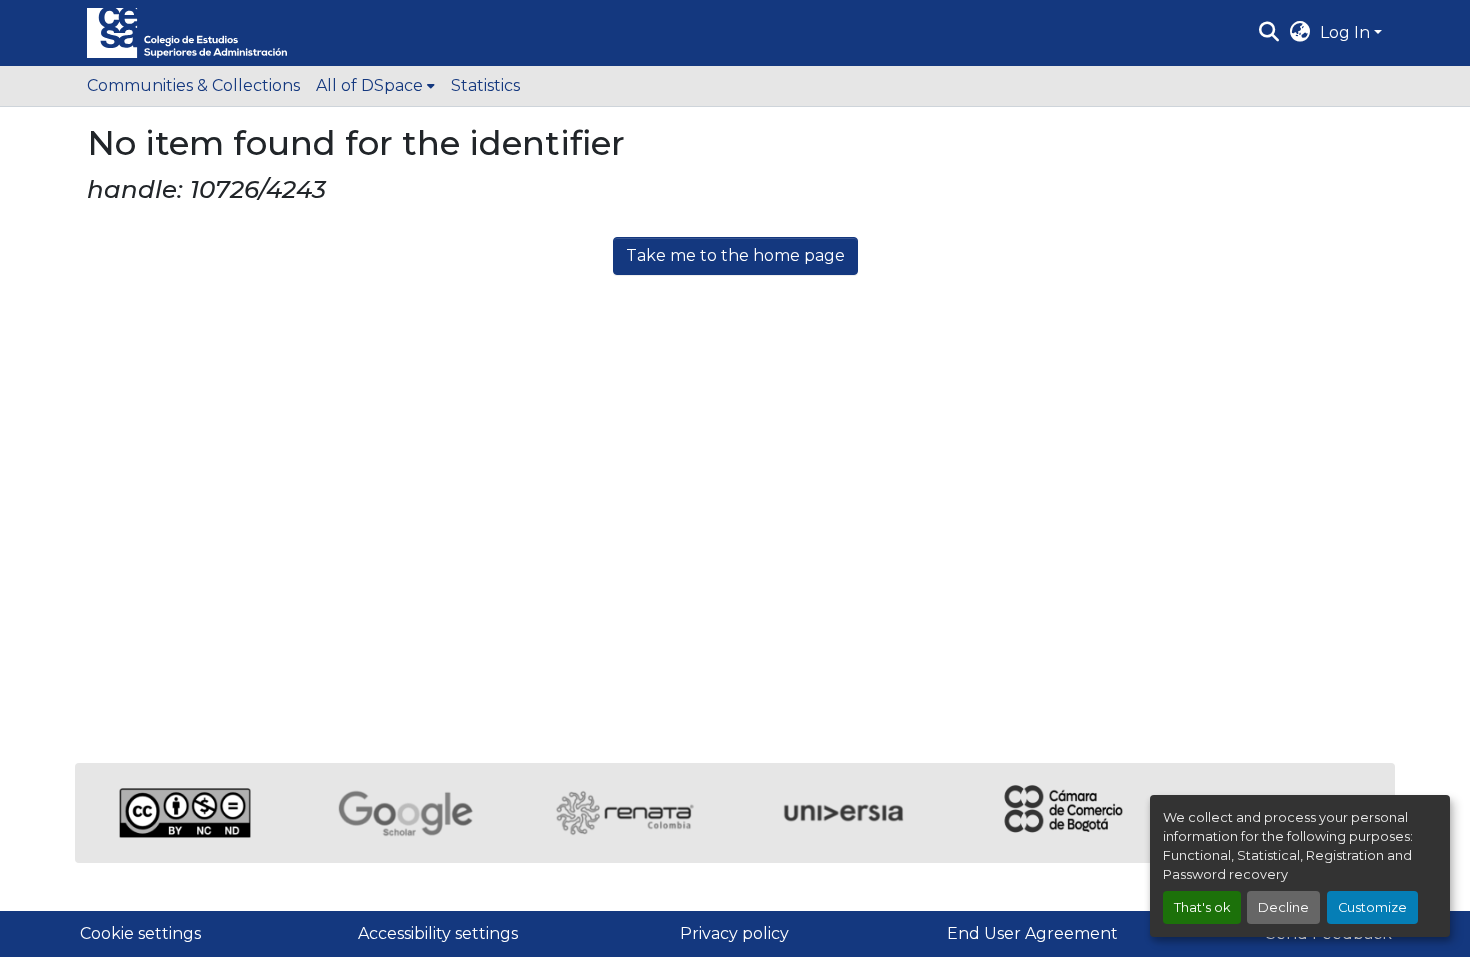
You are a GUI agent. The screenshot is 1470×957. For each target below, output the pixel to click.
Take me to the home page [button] (735, 255)
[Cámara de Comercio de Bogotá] (1065, 813)
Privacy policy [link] (734, 933)
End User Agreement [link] (1032, 933)
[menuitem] (375, 86)
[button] (187, 33)
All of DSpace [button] (369, 85)
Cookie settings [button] (140, 933)
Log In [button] (1347, 32)
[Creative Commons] (185, 813)
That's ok (1202, 907)
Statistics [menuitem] (485, 85)
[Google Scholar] (405, 813)
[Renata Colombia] (625, 813)
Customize (1372, 907)
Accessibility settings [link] (438, 933)
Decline (1283, 907)
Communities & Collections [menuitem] (193, 85)
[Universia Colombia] (845, 813)
